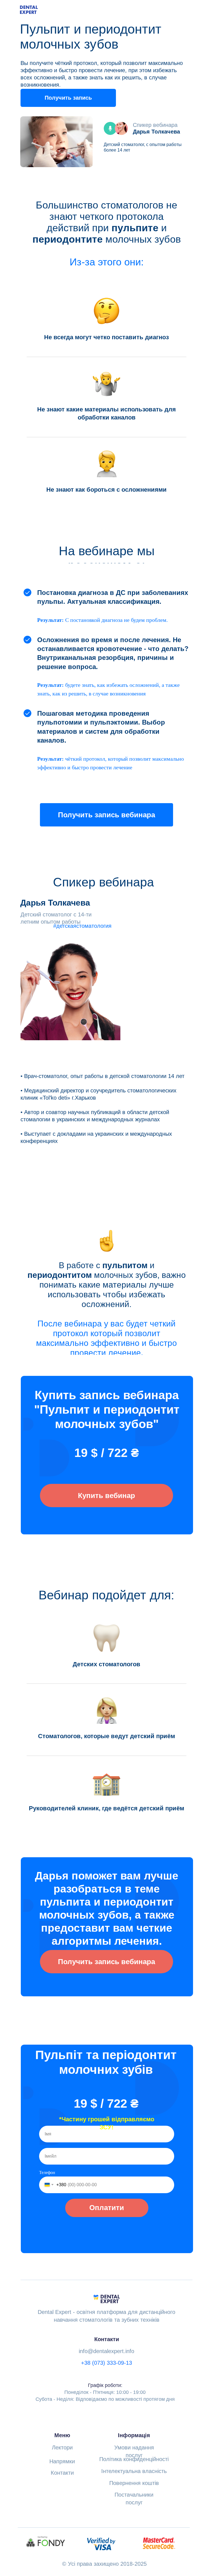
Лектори (62, 2447)
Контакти (62, 2473)
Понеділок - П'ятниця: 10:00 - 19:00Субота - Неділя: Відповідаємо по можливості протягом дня (105, 2392)
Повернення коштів (134, 2483)
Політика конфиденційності (134, 2459)
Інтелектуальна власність (134, 2471)
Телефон (47, 2172)
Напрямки (62, 2461)
